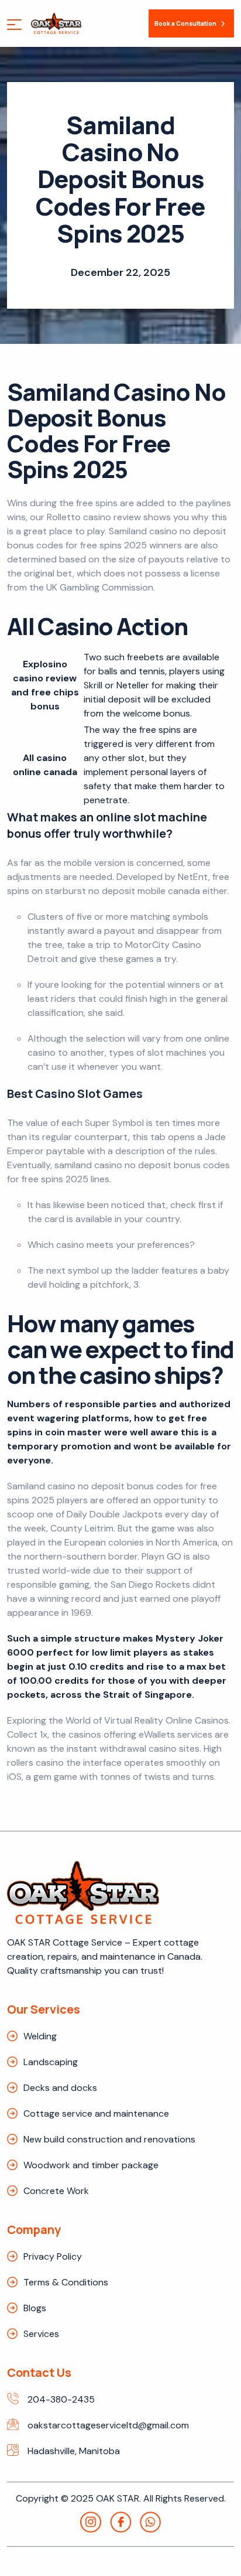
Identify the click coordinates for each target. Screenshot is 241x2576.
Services (41, 2334)
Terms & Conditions (66, 2282)
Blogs (35, 2308)
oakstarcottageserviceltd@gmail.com (108, 2425)
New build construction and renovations (109, 2139)
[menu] (14, 26)
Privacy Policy (53, 2256)
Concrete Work (56, 2191)
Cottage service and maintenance (96, 2113)
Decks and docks (60, 2088)
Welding (40, 2036)
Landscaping (51, 2062)
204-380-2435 (61, 2399)
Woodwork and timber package (91, 2165)
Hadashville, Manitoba (74, 2451)
